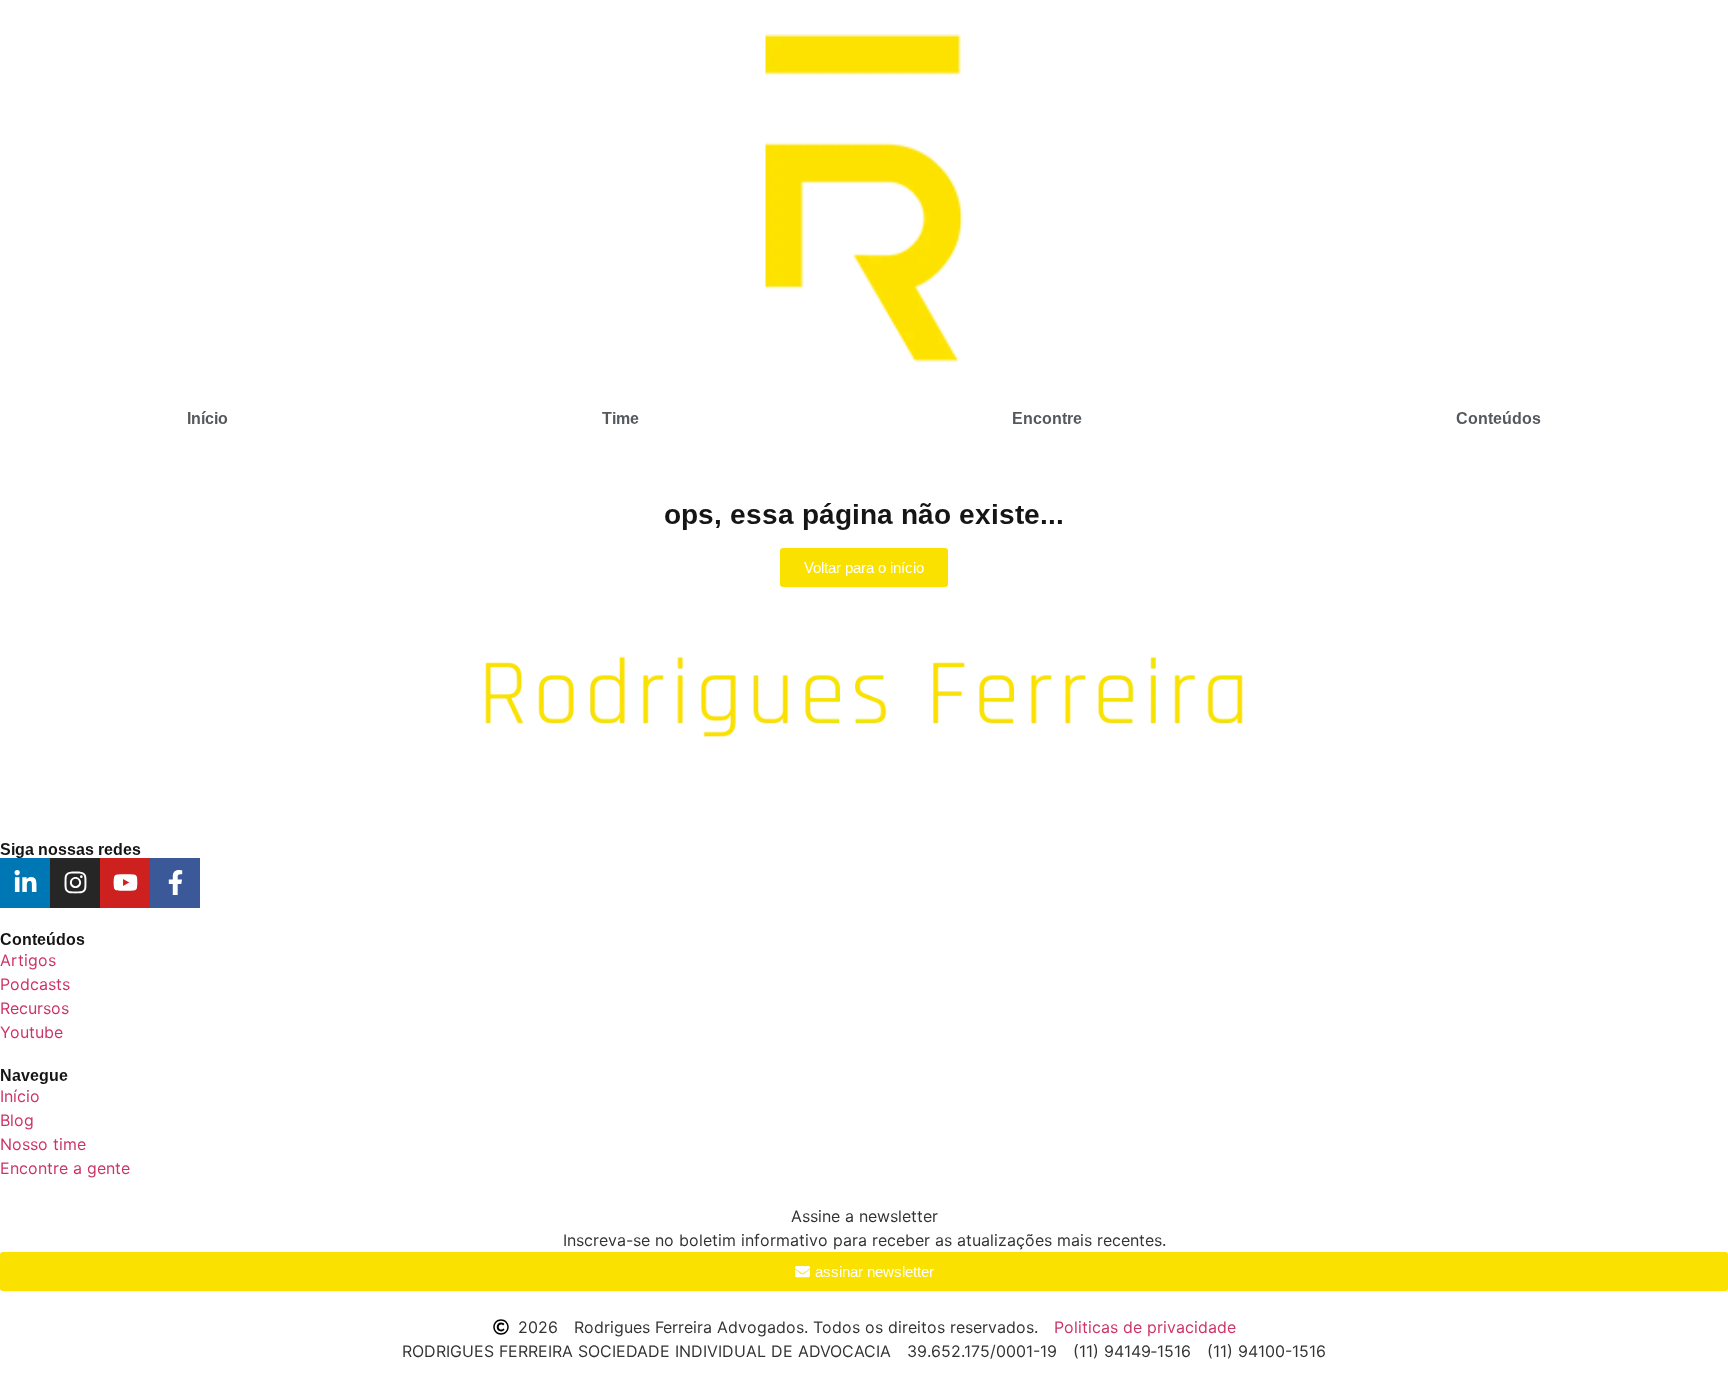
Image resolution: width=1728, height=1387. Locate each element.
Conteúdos (1498, 418)
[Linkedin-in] (25, 883)
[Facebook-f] (175, 883)
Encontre (1047, 418)
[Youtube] (125, 883)
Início (207, 418)
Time (620, 418)
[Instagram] (75, 883)
